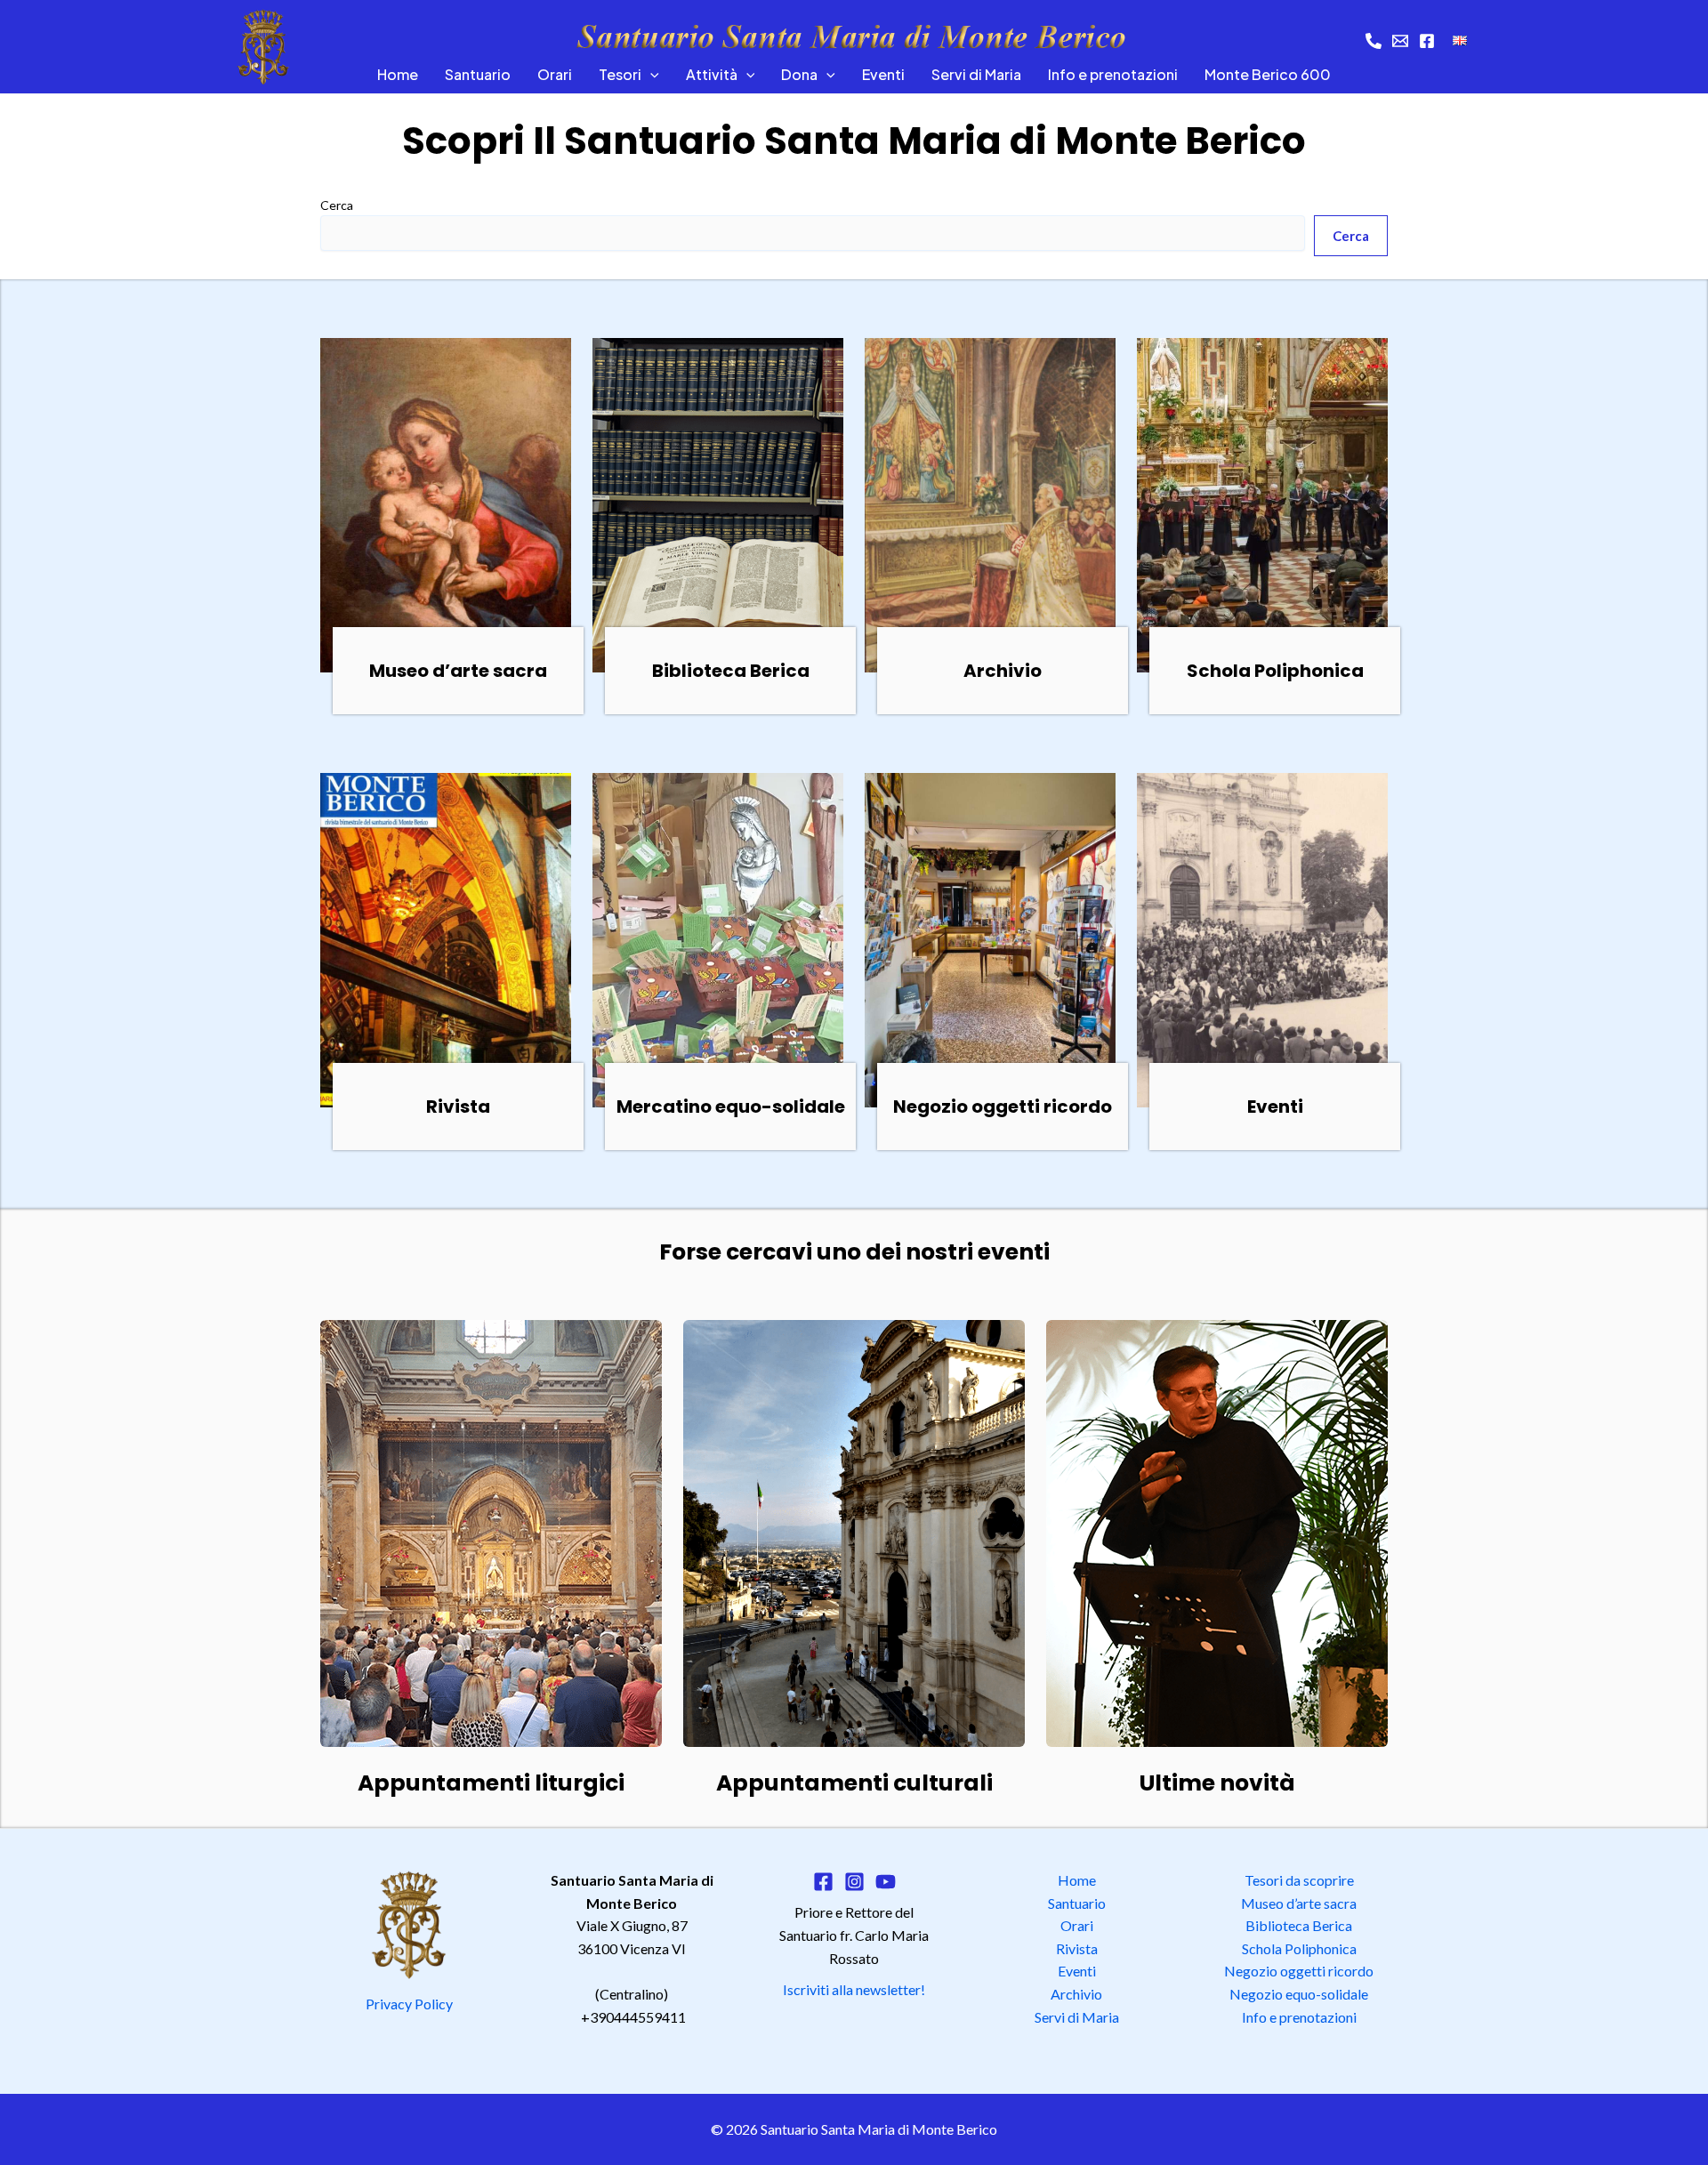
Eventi (883, 74)
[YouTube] (886, 1882)
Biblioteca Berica (1299, 1925)
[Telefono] (1374, 41)
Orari (555, 74)
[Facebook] (1427, 41)
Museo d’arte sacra (1299, 1903)
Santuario (478, 74)
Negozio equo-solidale (1299, 1994)
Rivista (1077, 1948)
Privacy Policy (409, 2004)
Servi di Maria (976, 74)
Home (398, 74)
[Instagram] (854, 1882)
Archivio (1076, 1994)
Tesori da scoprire (1299, 1880)
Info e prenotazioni (1113, 74)
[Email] (1400, 41)
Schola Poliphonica (1299, 1948)
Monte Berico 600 (1268, 74)
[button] (650, 75)
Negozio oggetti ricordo (1299, 1971)
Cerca (337, 205)
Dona (799, 74)
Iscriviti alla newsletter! (854, 1989)
